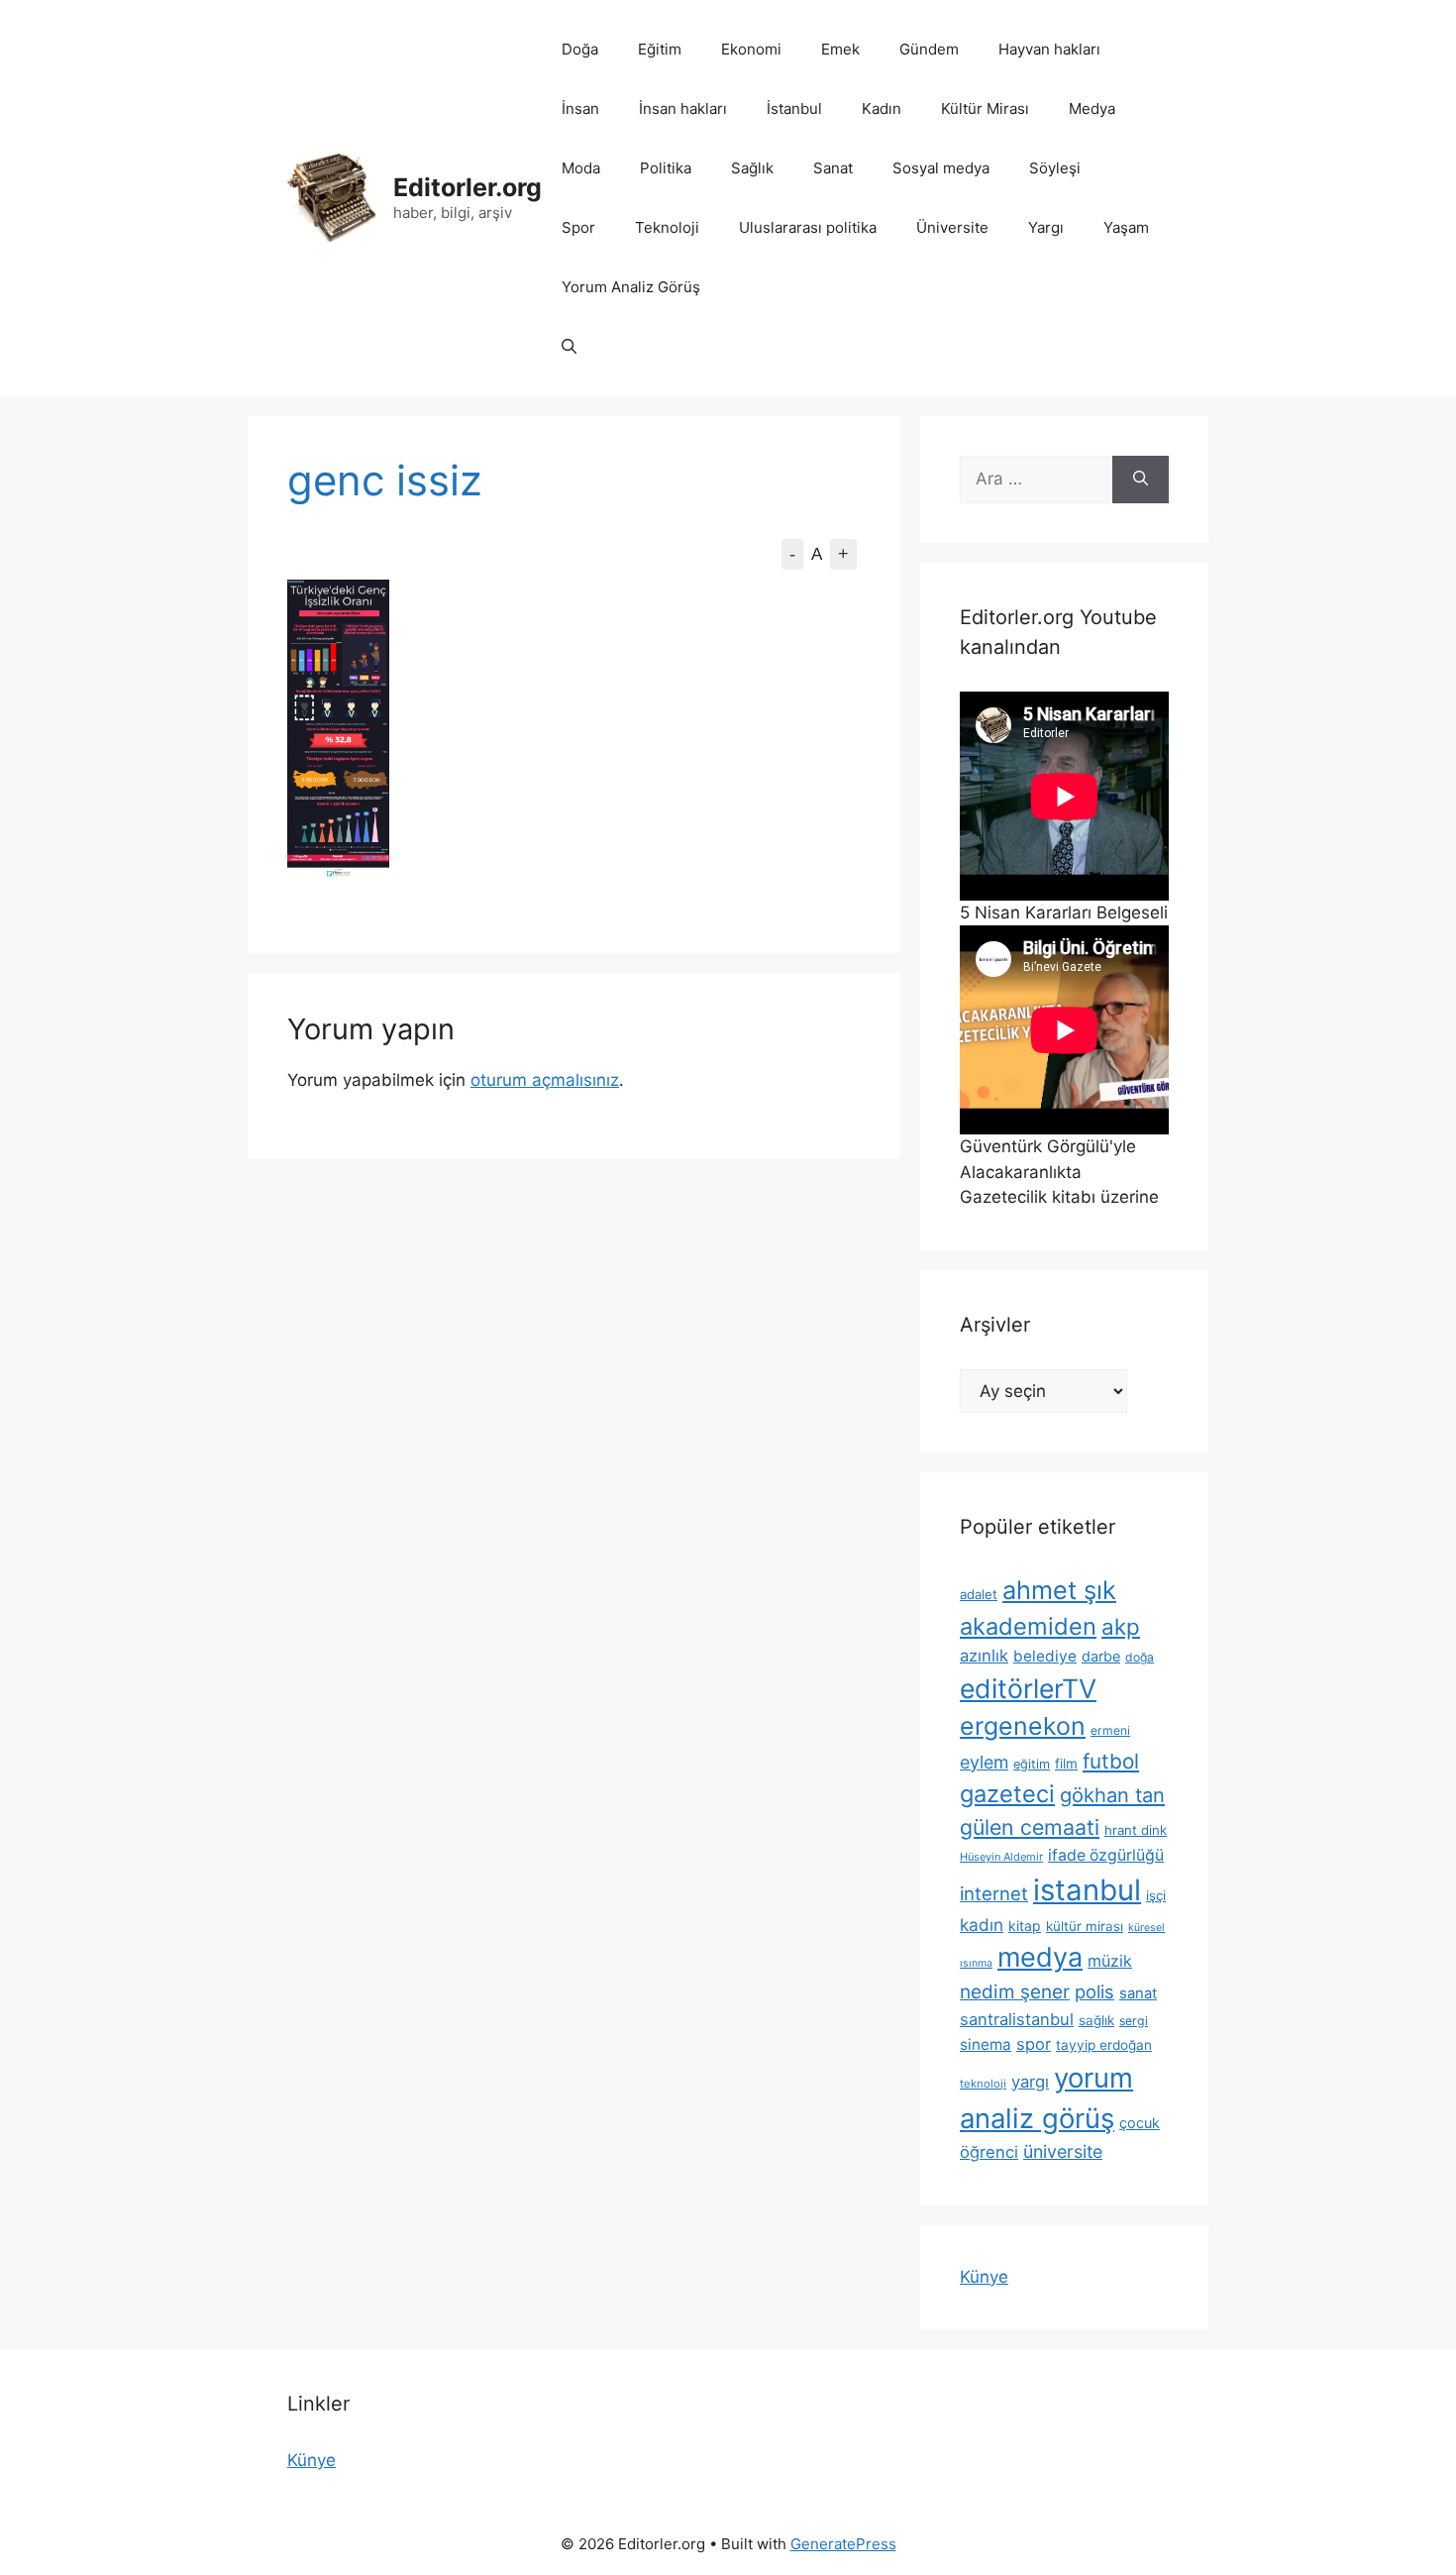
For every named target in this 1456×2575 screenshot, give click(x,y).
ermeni (1110, 1730)
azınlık (984, 1656)
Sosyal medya (941, 168)
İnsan (580, 108)
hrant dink (1136, 1830)
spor (1034, 2044)
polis (1094, 1991)
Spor (578, 227)
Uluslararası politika (808, 227)
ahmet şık (1059, 1590)
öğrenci (989, 2152)
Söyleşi (1055, 168)
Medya (1092, 108)
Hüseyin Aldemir (1001, 1857)
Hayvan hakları (1049, 49)
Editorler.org (468, 187)
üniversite (1063, 2151)
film (1066, 1764)
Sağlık (752, 168)
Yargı (1046, 227)
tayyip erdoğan (1104, 2045)
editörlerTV (1028, 1688)
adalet (979, 1594)
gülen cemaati (1030, 1827)
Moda (581, 168)
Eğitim (660, 49)
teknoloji (983, 2084)
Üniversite (952, 227)
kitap (1025, 1926)
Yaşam (1126, 227)
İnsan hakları (683, 108)
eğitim (1032, 1764)
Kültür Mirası (985, 108)
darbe (1101, 1656)
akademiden (1028, 1626)
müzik (1110, 1961)
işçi (1156, 1895)
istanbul (1087, 1890)
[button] (569, 347)
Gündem (929, 49)
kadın (982, 1925)
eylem (984, 1762)
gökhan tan (1112, 1795)
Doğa (580, 49)
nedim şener (1015, 1992)
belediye (1045, 1656)
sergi (1134, 2021)
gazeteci (1007, 1794)
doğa (1140, 1657)
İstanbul (794, 108)
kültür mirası (1085, 1926)
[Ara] (1141, 480)
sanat (1138, 1993)
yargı (1030, 2082)
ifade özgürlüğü (1106, 1855)
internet (994, 1893)
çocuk (1140, 2123)
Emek (840, 49)
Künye (984, 2277)
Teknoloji (667, 227)
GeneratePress (843, 2544)
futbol (1111, 1761)
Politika (666, 168)
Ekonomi (751, 49)
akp (1121, 1626)
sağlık (1096, 2020)
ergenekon (1023, 1726)
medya (1040, 1957)
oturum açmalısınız (545, 1080)
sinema (986, 2044)
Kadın (882, 108)
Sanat (833, 168)
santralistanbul (1017, 2019)
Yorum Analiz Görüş (631, 287)
